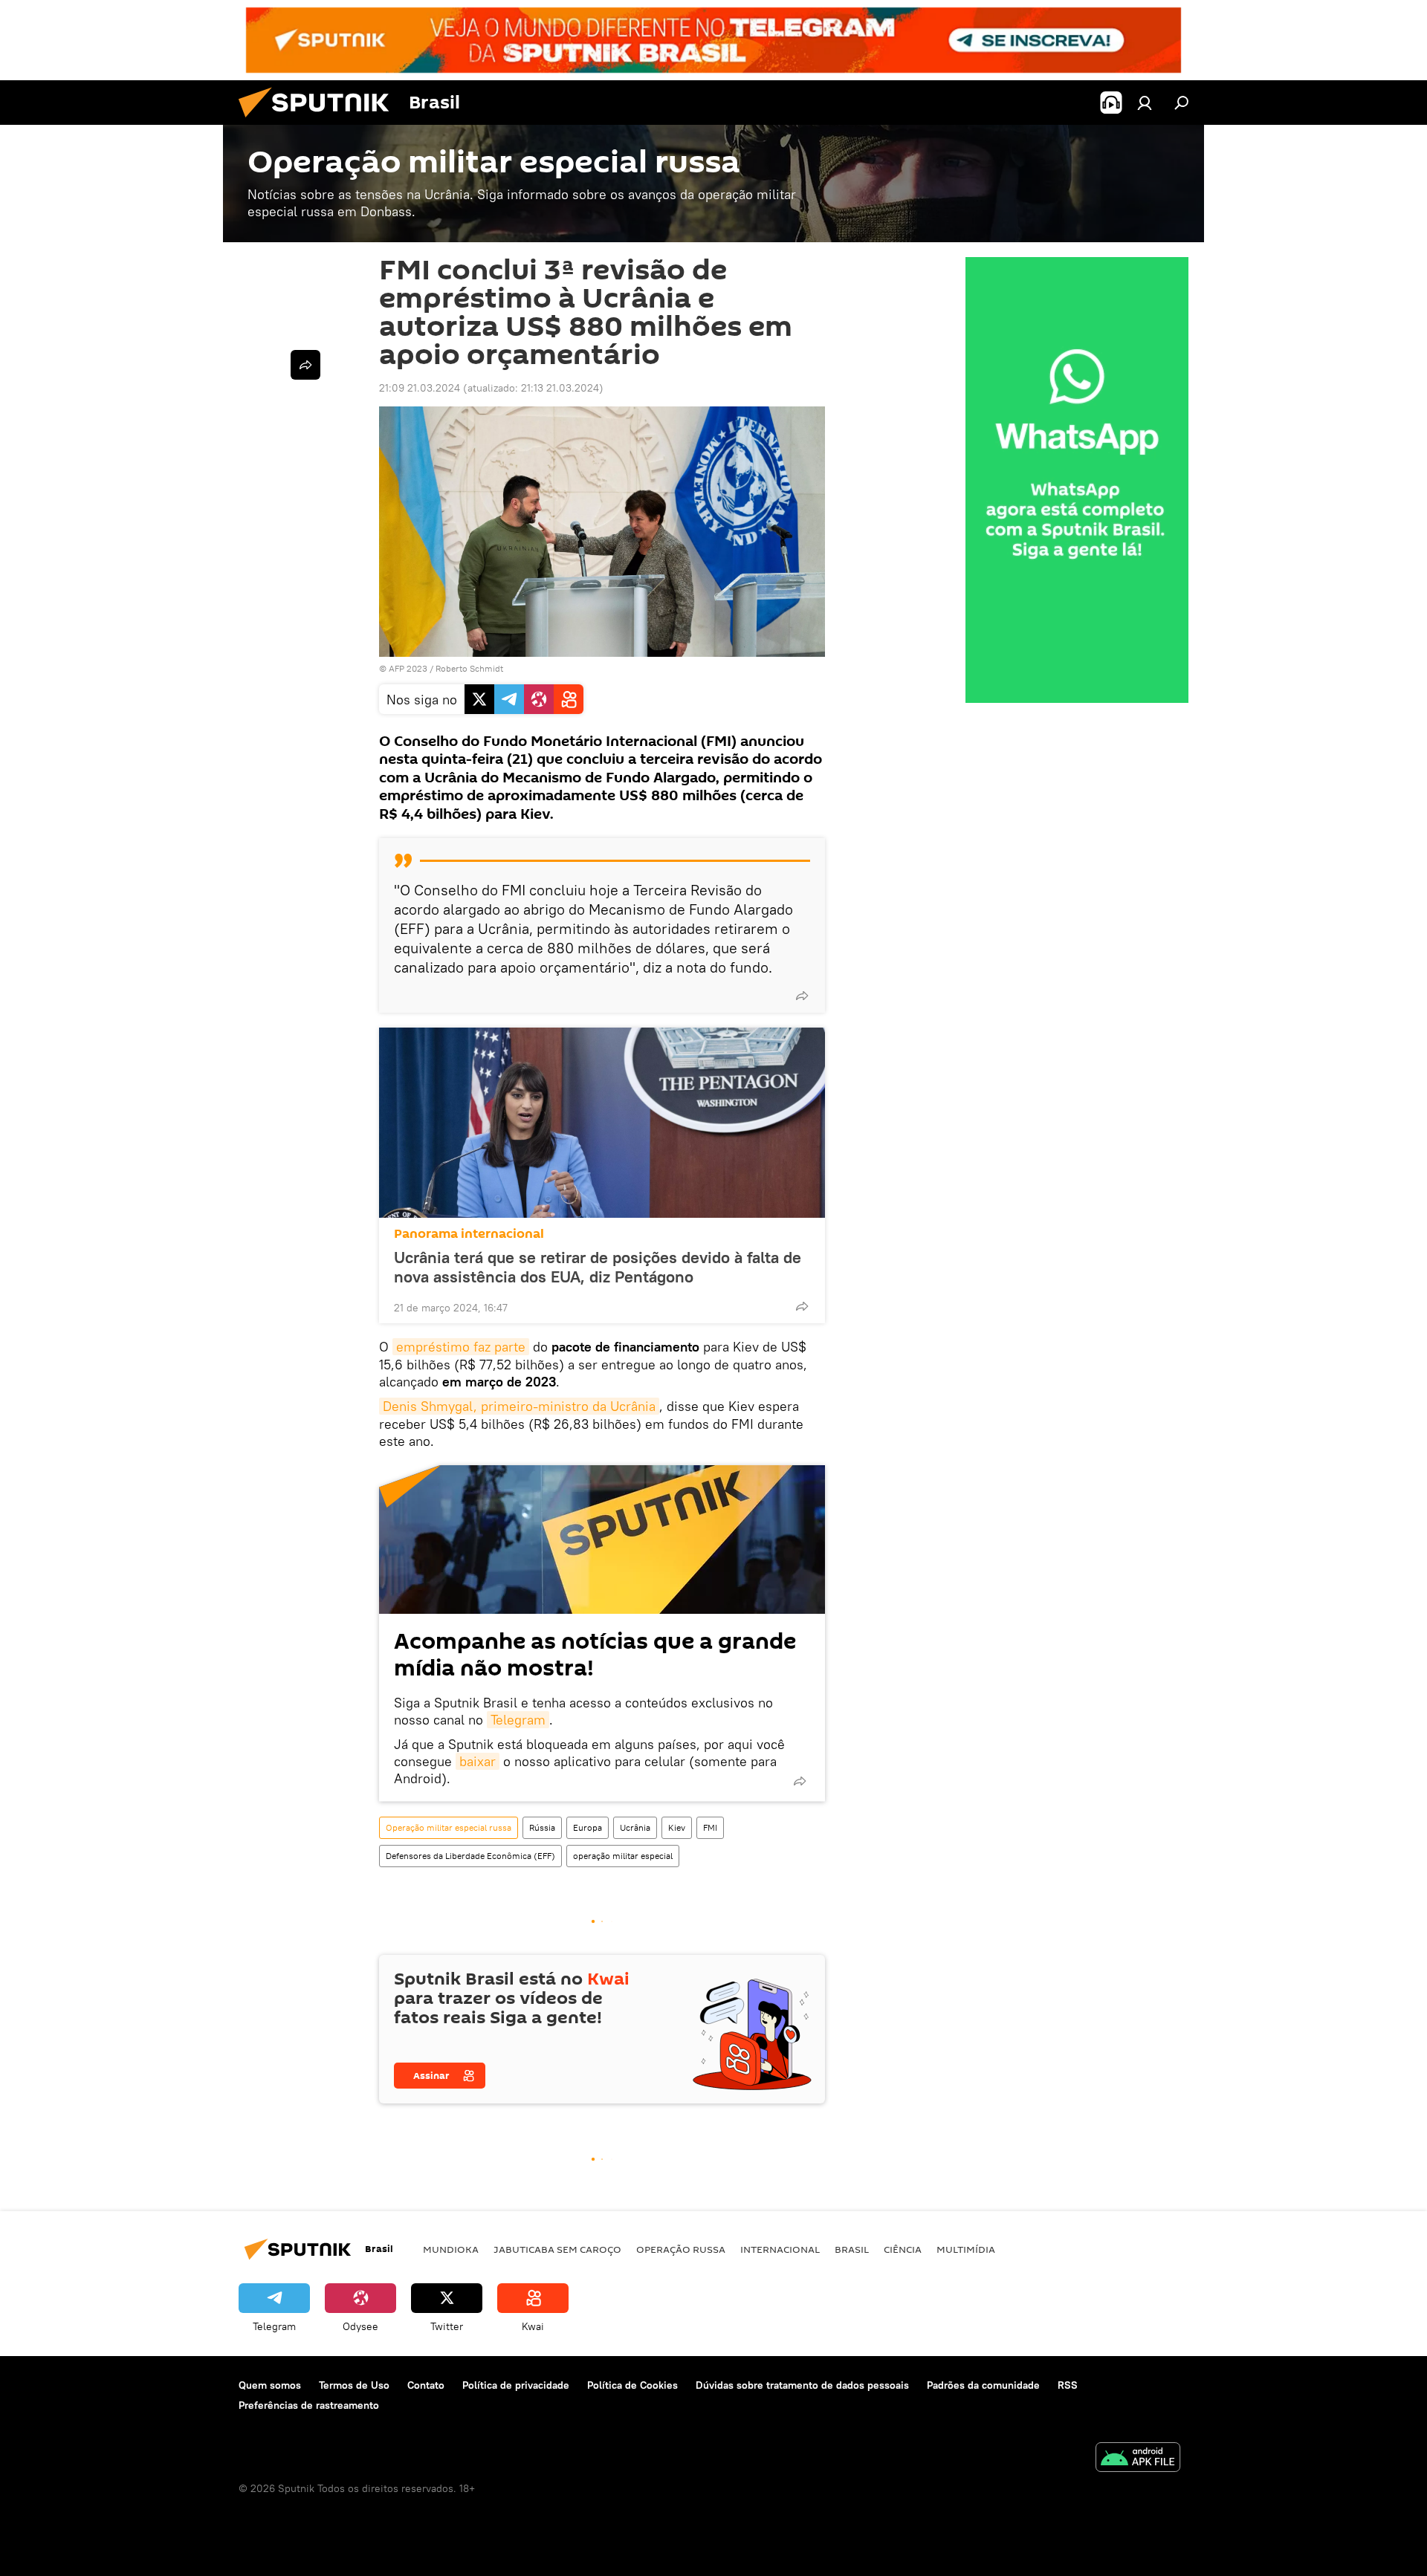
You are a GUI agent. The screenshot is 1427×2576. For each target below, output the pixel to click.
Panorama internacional (469, 1234)
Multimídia (966, 2249)
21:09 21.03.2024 (420, 388)
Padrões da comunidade (983, 2385)
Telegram (518, 1720)
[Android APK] (1138, 2459)
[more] (802, 996)
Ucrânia (635, 1827)
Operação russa (681, 2249)
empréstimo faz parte (461, 1347)
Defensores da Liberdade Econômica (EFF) (470, 1856)
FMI (710, 1827)
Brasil (852, 2249)
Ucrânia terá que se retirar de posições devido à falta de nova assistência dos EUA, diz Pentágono (598, 1267)
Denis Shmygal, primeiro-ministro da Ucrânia (519, 1406)
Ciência (903, 2249)
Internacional (780, 2249)
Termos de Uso (354, 2385)
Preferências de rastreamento (309, 2405)
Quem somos (270, 2385)
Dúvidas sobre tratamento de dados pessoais (802, 2385)
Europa (588, 1827)
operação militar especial (623, 1856)
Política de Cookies (632, 2385)
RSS (1068, 2385)
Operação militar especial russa (449, 1827)
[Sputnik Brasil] (320, 121)
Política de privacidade (516, 2385)
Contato (426, 2385)
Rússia (542, 1827)
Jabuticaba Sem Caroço (557, 2249)
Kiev (677, 1827)
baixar (478, 1761)
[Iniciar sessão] (1145, 103)
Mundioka (451, 2249)
